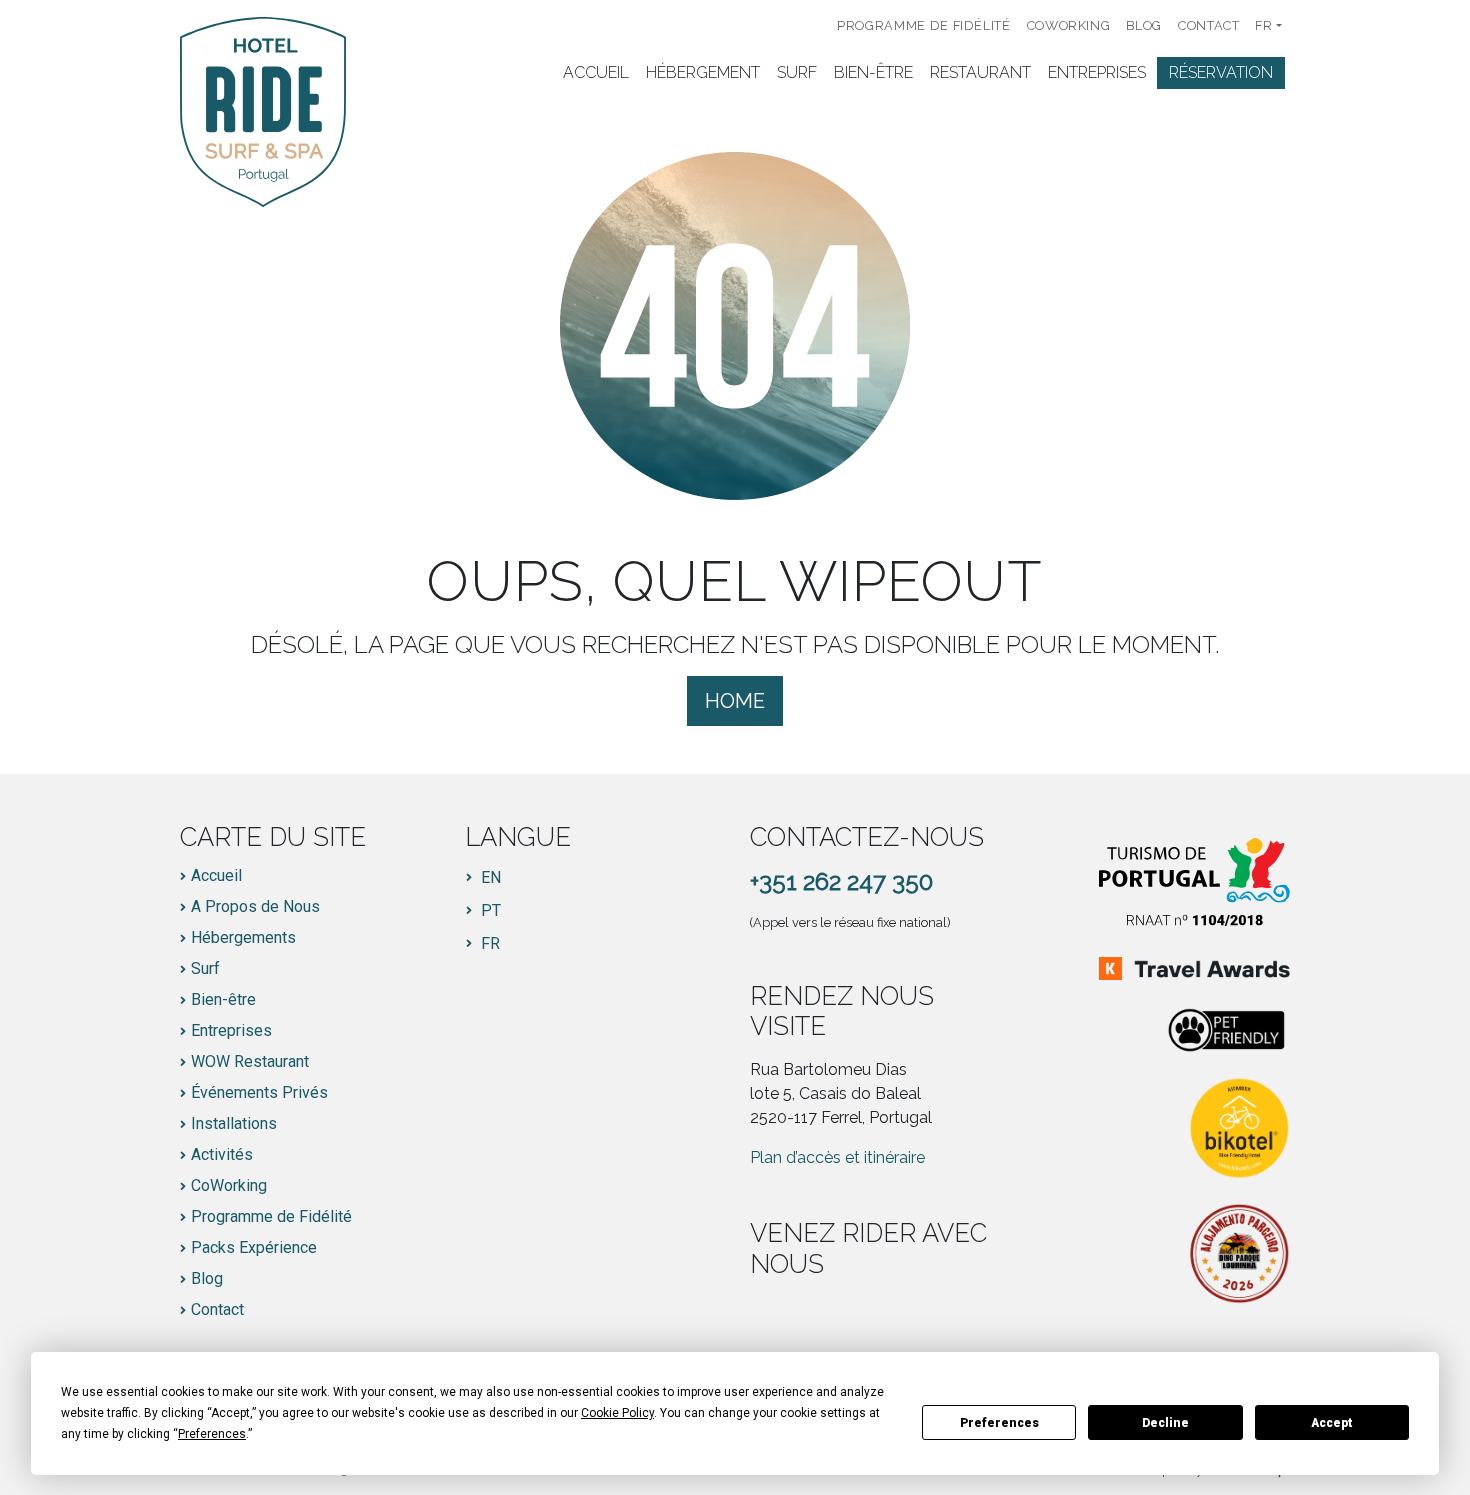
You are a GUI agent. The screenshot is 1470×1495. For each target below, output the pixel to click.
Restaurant (980, 72)
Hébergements (243, 938)
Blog (1144, 25)
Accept (1332, 1423)
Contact (1208, 25)
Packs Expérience (254, 1248)
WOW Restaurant (250, 1062)
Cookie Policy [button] (617, 1413)
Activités (222, 1155)
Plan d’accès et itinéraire (837, 1157)
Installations (234, 1124)
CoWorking (1069, 25)
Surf (797, 72)
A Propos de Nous (255, 907)
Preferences (999, 1423)
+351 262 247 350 (841, 881)
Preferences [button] (212, 1434)
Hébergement (703, 72)
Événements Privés (259, 1093)
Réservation (1221, 72)
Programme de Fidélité (923, 25)
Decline (1165, 1423)
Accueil (596, 72)
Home (735, 701)
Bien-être (873, 72)
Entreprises (1097, 72)
